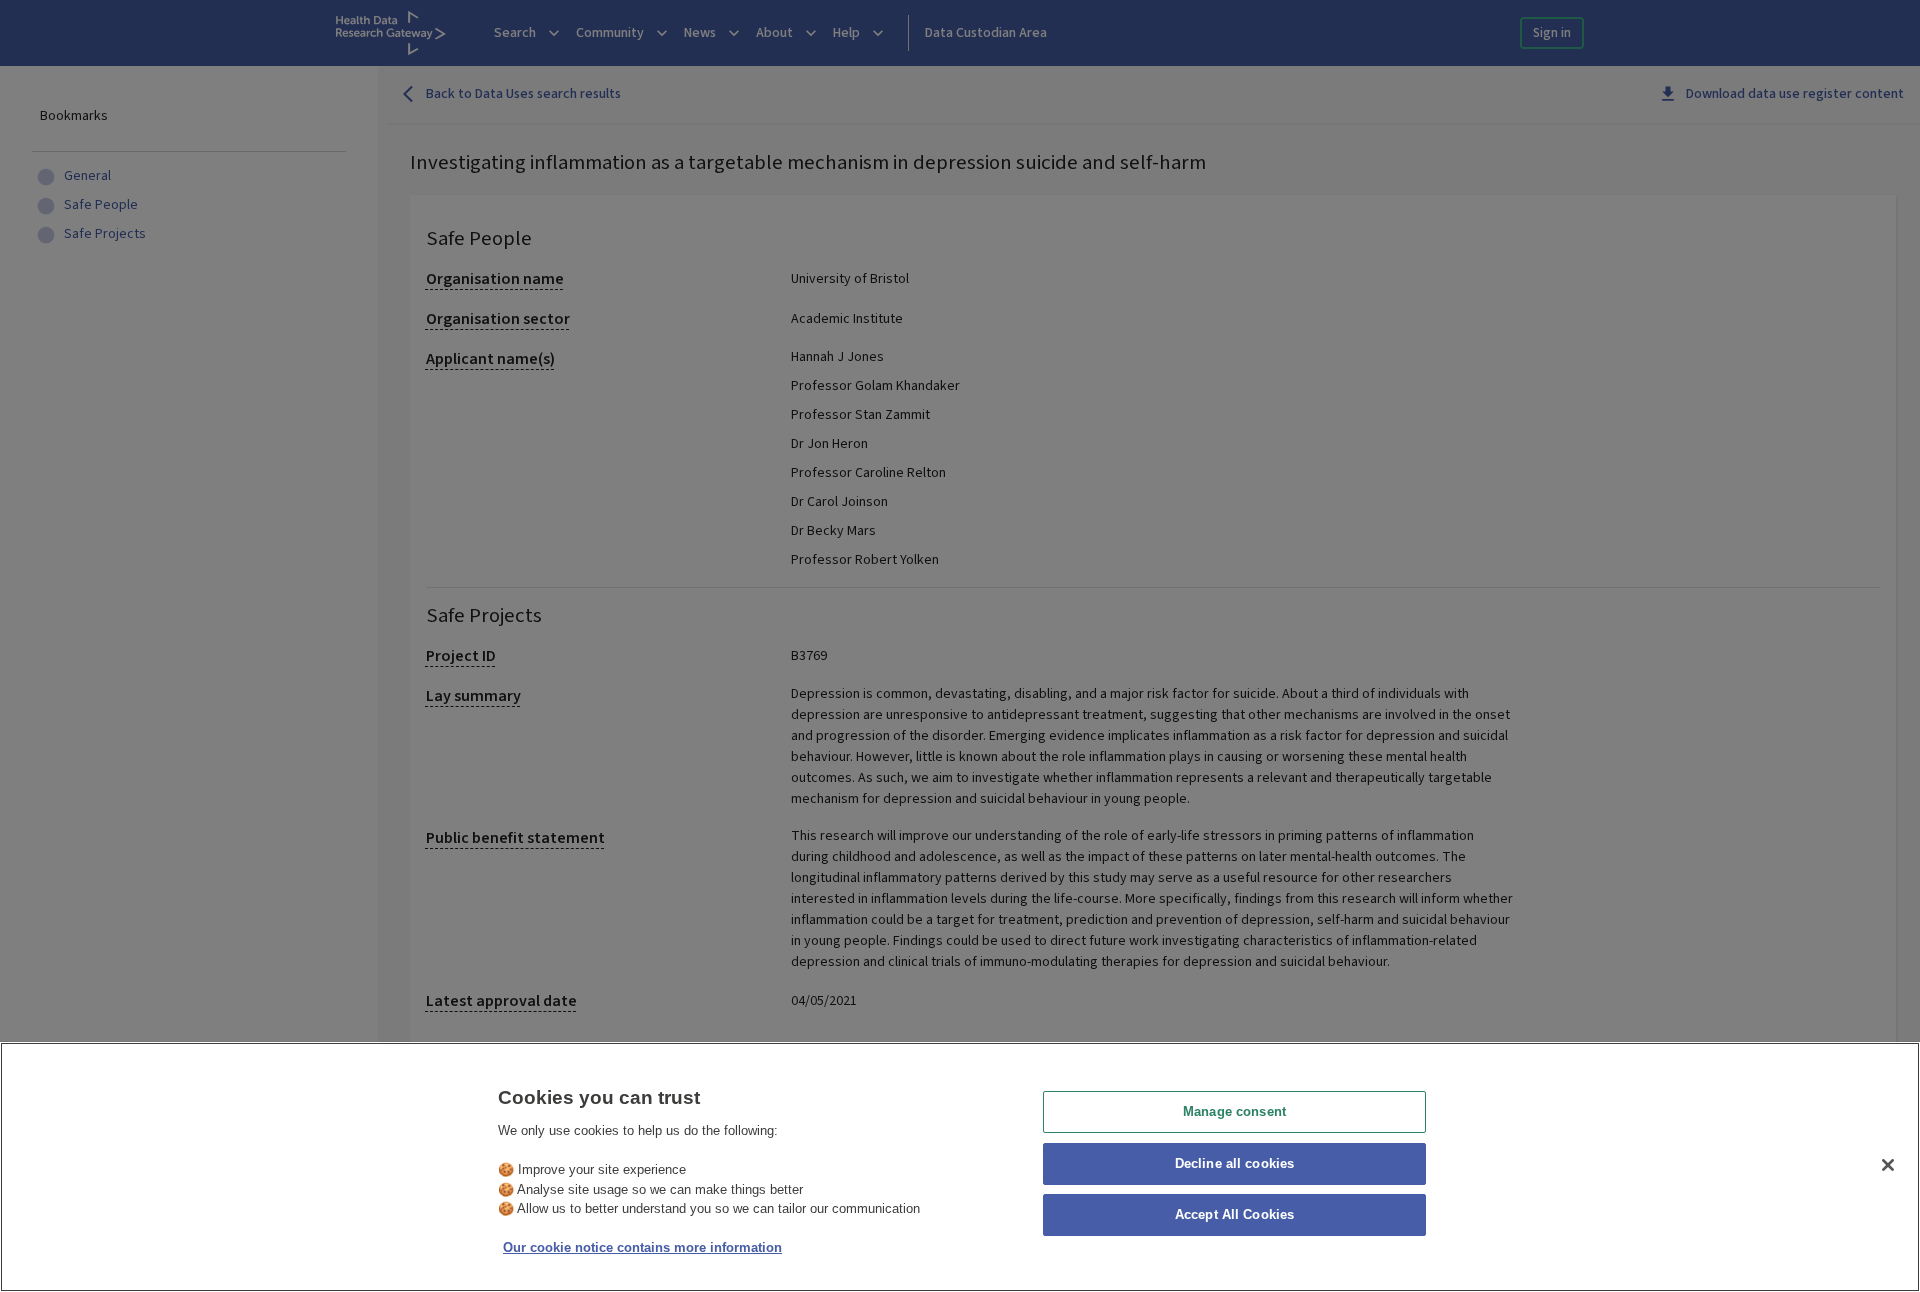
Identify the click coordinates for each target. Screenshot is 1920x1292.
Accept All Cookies (1234, 1215)
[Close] (1888, 1165)
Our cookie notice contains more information (642, 1247)
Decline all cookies (1234, 1163)
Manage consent (1234, 1111)
